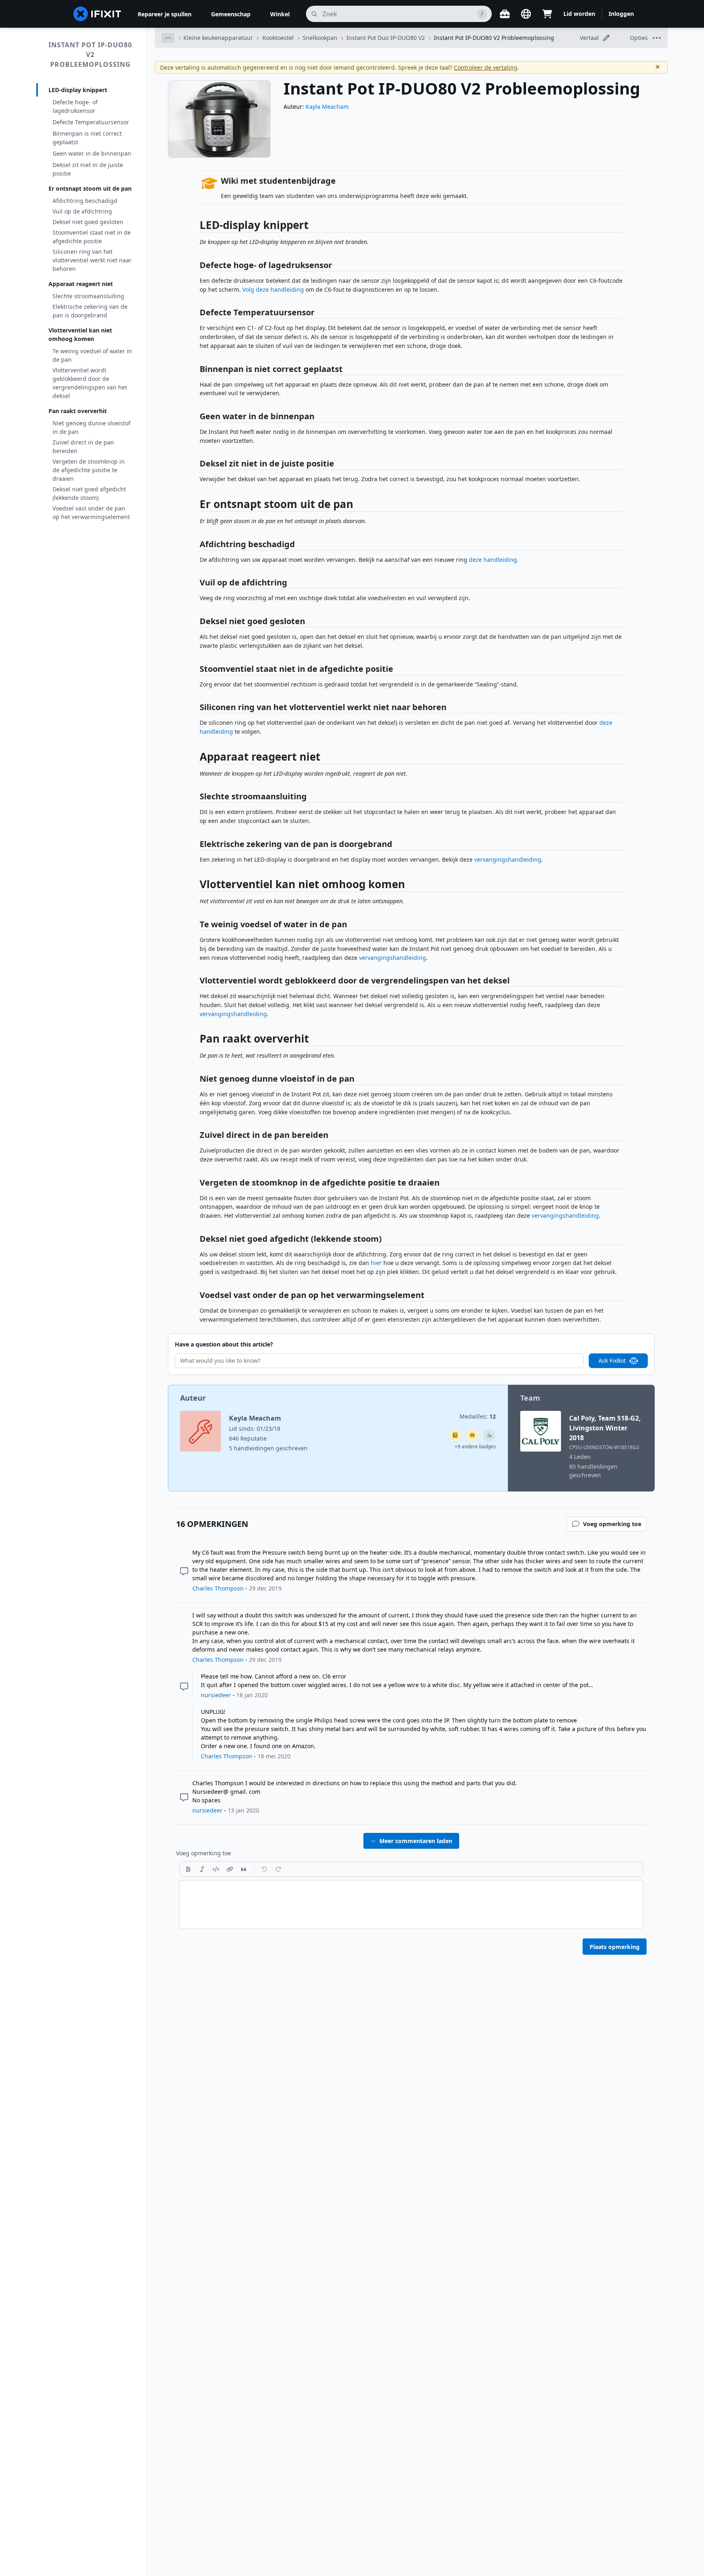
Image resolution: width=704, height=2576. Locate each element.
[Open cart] (547, 14)
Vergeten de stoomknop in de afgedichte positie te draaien (89, 470)
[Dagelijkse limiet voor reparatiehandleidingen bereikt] (455, 1435)
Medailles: (478, 1416)
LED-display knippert (78, 90)
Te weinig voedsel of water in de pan (92, 355)
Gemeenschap (231, 14)
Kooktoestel (278, 38)
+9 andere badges (475, 1446)
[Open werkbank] (505, 14)
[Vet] (188, 1869)
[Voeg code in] (216, 1869)
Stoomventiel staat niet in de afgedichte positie (92, 237)
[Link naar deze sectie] (196, 227)
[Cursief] (202, 1869)
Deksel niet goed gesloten (88, 222)
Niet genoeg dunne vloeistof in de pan (91, 427)
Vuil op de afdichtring (82, 211)
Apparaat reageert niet (81, 284)
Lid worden (579, 14)
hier (376, 1263)
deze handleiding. (494, 560)
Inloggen (621, 14)
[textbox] (411, 1905)
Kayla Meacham (327, 107)
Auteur (193, 1398)
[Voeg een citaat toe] (244, 1869)
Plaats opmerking (615, 1947)
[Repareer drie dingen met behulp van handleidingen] (489, 1435)
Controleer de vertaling (486, 67)
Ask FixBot (612, 1361)
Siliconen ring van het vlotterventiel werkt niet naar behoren (92, 260)
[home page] (97, 14)
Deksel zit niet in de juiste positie (88, 169)
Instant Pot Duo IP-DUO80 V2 (386, 38)
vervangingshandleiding (508, 859)
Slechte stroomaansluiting (88, 296)
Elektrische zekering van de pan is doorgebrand (90, 311)
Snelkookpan (320, 38)
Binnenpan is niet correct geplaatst (87, 138)
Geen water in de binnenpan (92, 153)
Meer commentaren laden (416, 1841)
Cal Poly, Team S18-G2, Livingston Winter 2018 (605, 1428)
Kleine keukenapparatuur (218, 38)
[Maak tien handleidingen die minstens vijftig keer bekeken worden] (472, 1435)
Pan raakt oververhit (78, 411)
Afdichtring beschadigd (85, 201)
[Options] (168, 38)
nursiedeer (216, 1695)
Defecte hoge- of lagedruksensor (75, 106)
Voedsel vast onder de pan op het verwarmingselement (91, 513)
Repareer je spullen (165, 14)
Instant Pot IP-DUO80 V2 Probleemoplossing (90, 55)
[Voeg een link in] (230, 1869)
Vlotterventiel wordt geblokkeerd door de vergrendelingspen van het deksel (90, 383)
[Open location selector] (526, 14)
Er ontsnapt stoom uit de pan (90, 188)
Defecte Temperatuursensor (91, 122)
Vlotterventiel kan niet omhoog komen (80, 334)
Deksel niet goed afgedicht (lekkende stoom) (89, 493)
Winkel (280, 14)
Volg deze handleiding (273, 289)
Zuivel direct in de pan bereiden (83, 447)
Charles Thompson (218, 1588)
